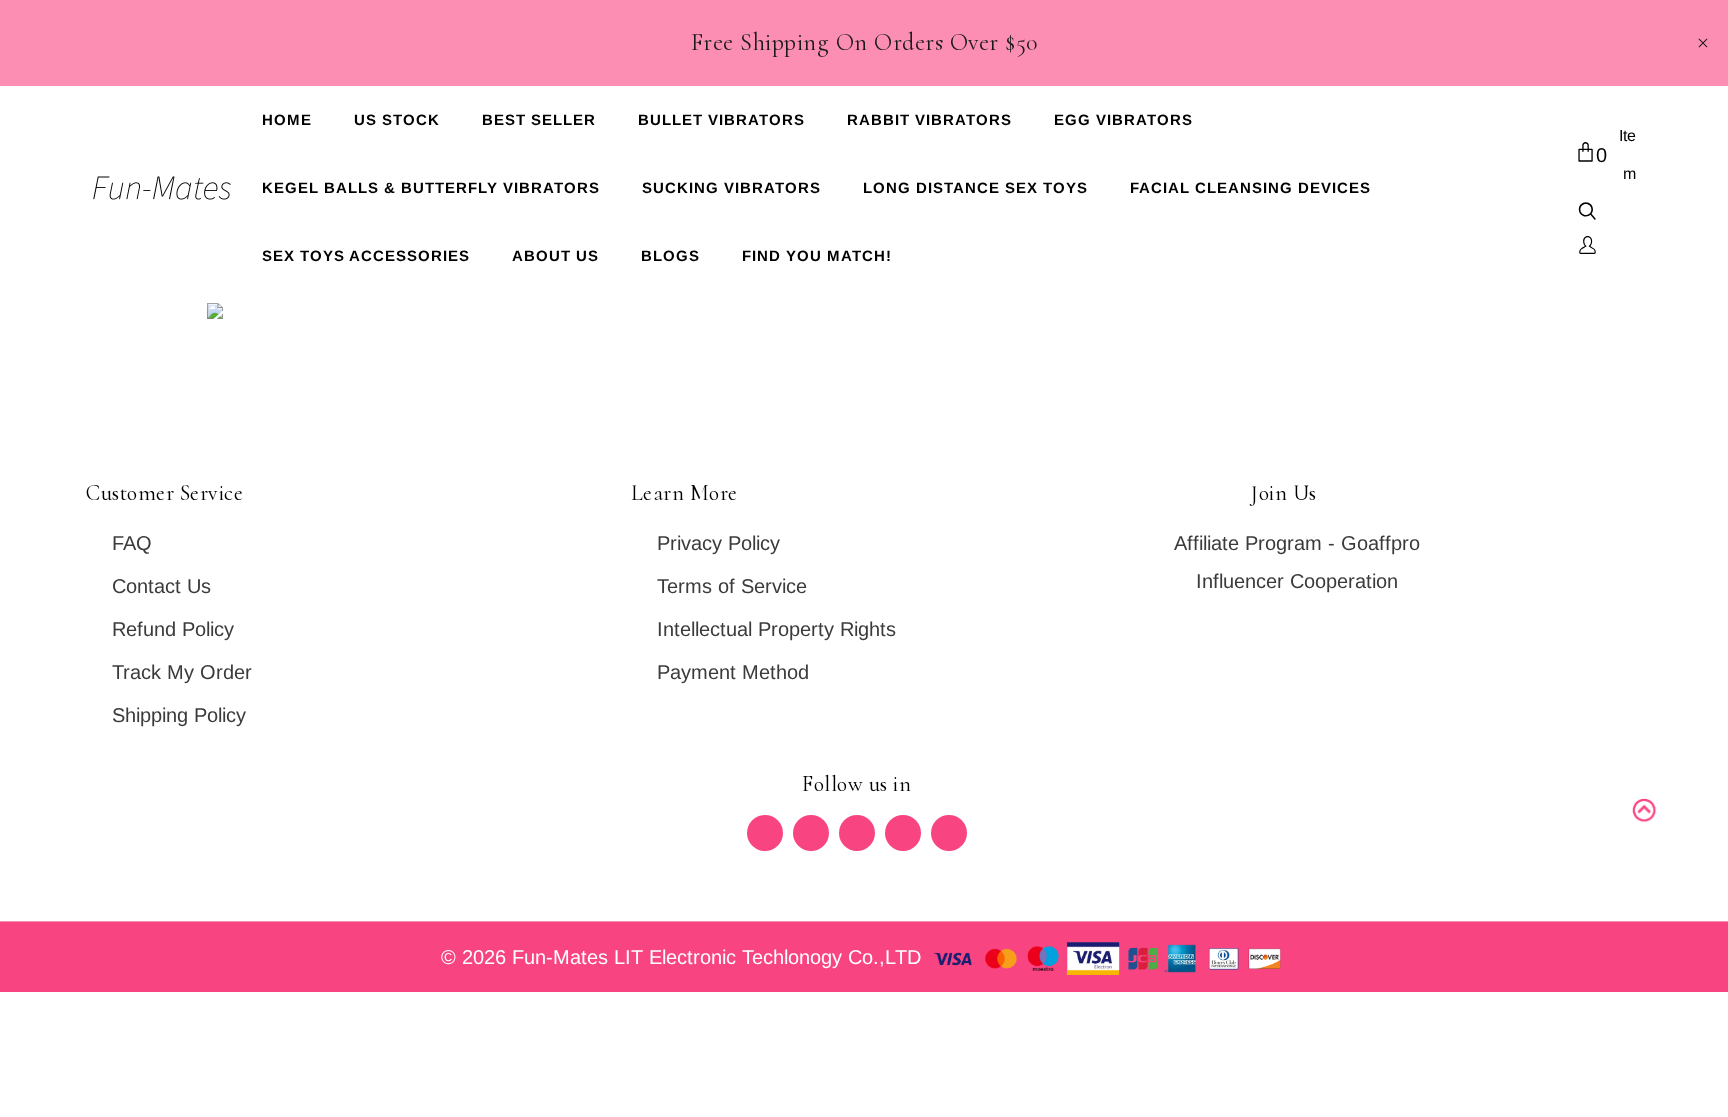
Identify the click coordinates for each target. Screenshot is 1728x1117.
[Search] (1587, 214)
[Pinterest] (857, 833)
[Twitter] (765, 833)
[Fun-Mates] (161, 186)
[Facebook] (811, 833)
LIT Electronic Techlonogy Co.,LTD (770, 957)
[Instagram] (903, 833)
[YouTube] (949, 833)
